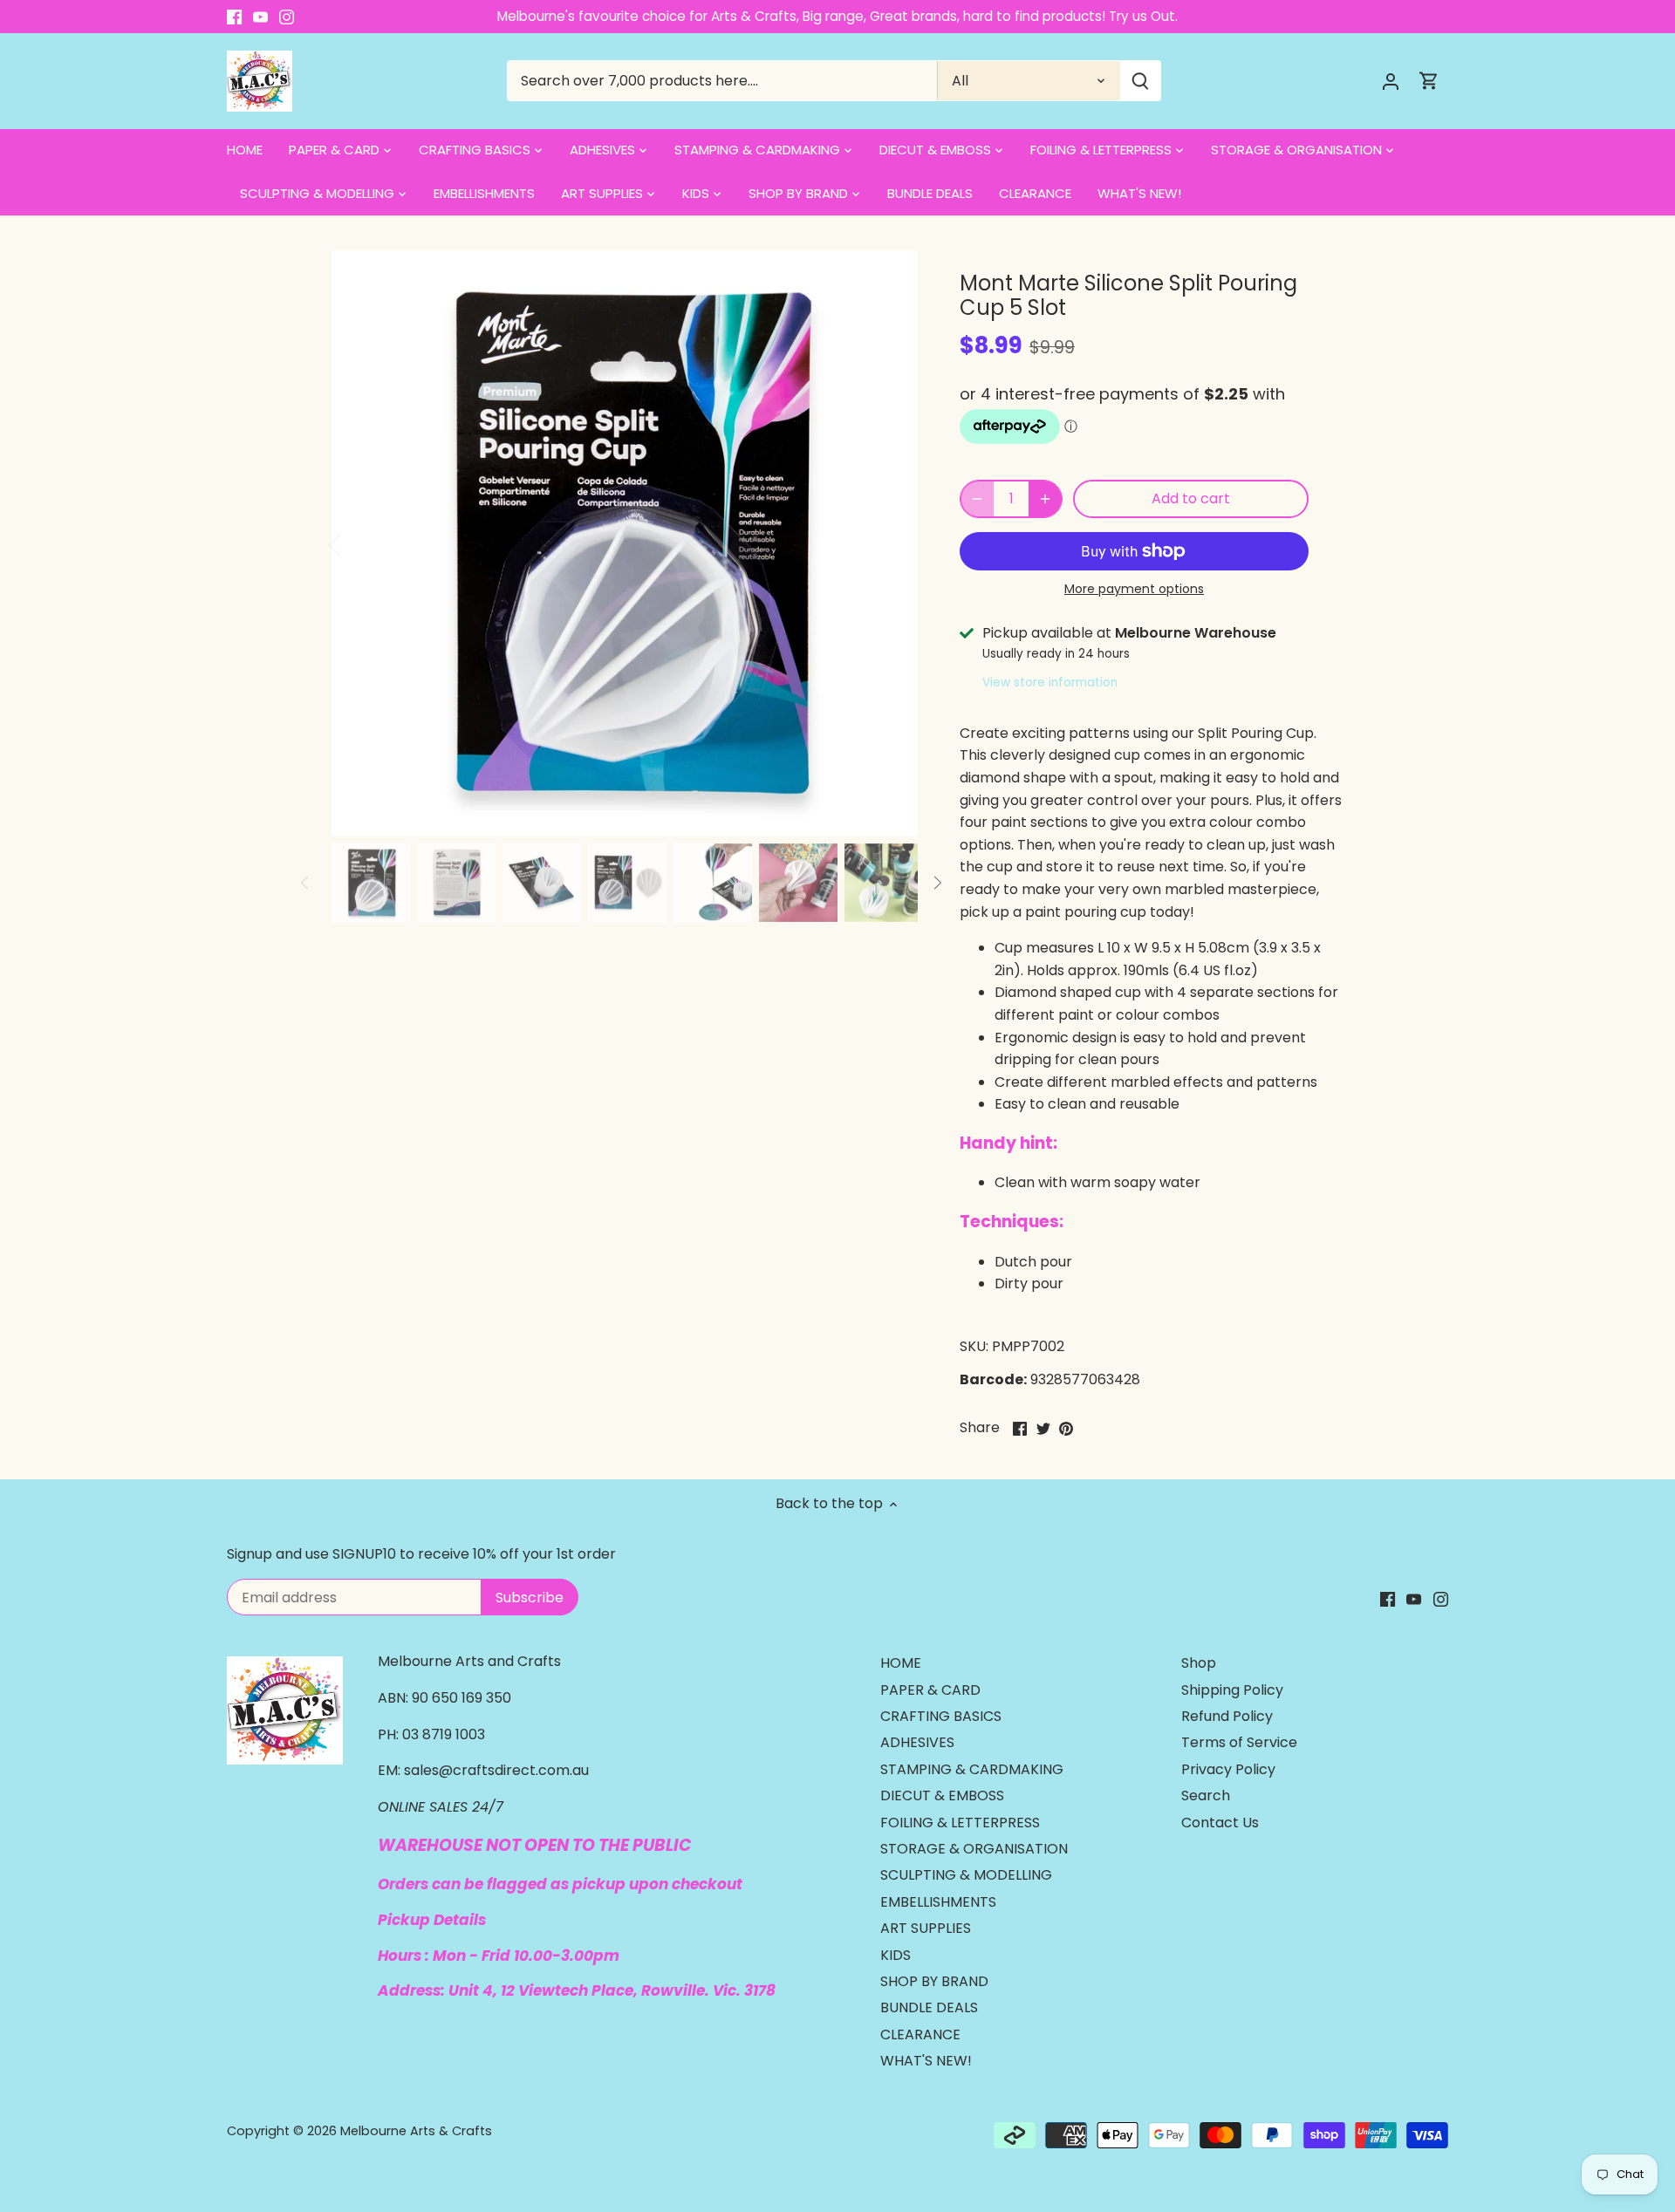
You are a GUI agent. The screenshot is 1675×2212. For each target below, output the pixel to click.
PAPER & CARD (930, 1690)
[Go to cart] (1429, 81)
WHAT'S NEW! (926, 2061)
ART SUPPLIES (926, 1928)
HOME (901, 1663)
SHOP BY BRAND (934, 1981)
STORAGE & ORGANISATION (974, 1849)
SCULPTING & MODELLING (966, 1875)
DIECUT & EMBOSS (942, 1796)
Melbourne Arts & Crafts (416, 2131)
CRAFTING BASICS (941, 1716)
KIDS (896, 1955)
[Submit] (1140, 81)
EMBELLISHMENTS (938, 1902)
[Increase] (1045, 499)
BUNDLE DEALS (929, 2007)
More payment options (1134, 589)
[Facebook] (234, 17)
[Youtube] (260, 17)
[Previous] (358, 543)
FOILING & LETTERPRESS (960, 1823)
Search (1206, 1796)
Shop (1199, 1663)
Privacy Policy (1228, 1769)
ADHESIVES (917, 1742)
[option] (625, 543)
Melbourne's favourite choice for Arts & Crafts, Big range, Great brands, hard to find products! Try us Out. (837, 16)
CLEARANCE (920, 2034)
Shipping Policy (1232, 1690)
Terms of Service (1239, 1742)
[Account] (1391, 81)
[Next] (892, 543)
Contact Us (1220, 1823)
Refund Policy (1227, 1716)
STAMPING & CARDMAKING (972, 1769)
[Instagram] (287, 17)
